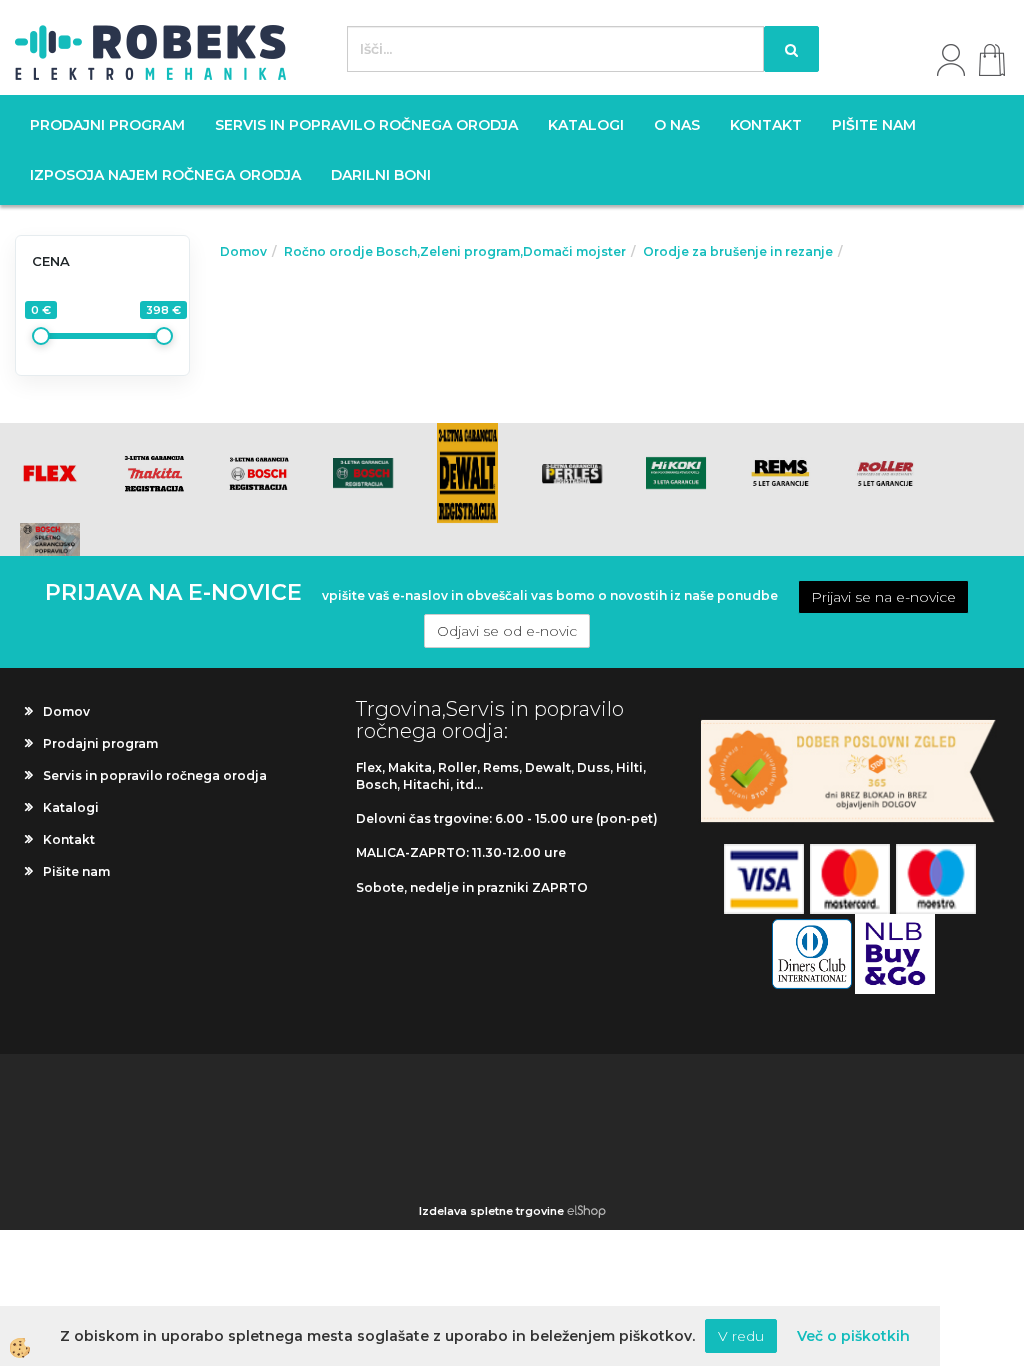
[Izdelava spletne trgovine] (586, 1211)
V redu (741, 1336)
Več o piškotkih (853, 1336)
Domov (243, 251)
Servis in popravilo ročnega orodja (366, 125)
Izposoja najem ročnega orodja (165, 175)
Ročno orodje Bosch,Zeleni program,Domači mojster (455, 251)
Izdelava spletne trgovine (491, 1211)
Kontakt (766, 125)
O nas (677, 125)
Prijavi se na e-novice (883, 597)
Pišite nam (874, 125)
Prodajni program (107, 125)
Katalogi (586, 125)
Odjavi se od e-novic (507, 631)
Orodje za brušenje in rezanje (738, 251)
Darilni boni (381, 175)
